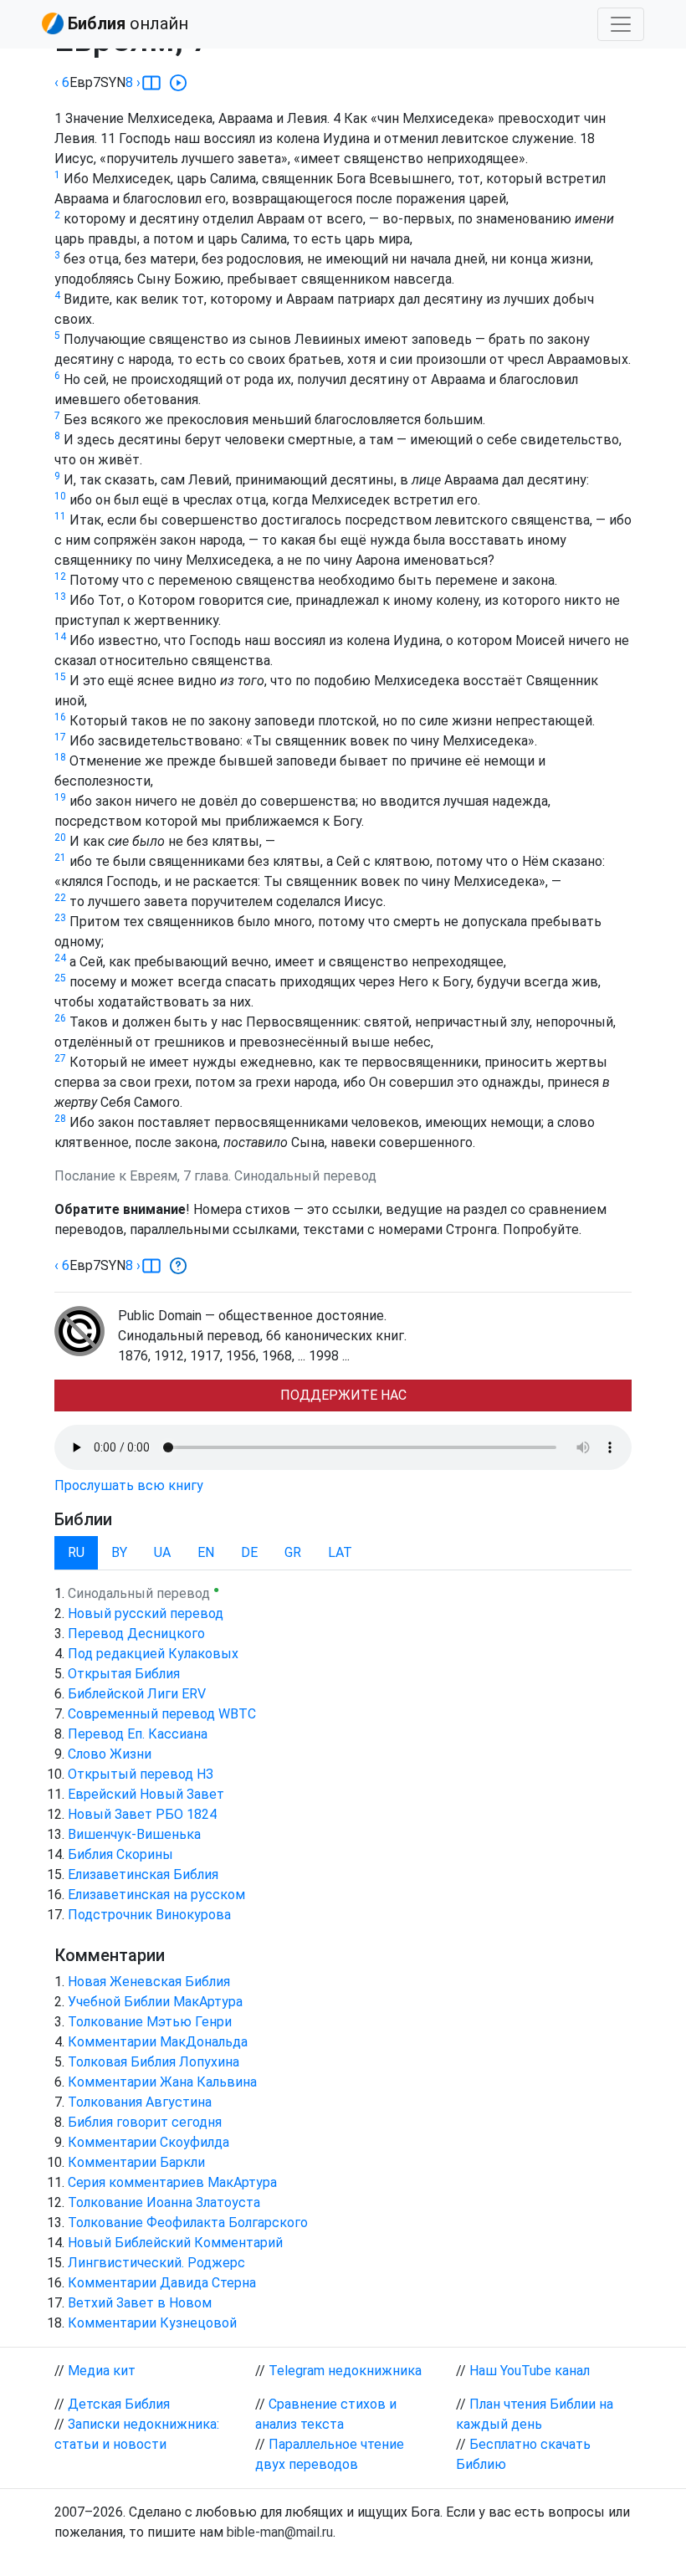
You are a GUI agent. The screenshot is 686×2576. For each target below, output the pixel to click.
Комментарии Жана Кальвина (162, 2082)
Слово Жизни (110, 1754)
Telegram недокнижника (345, 2371)
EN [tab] (206, 1552)
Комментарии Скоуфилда (148, 2142)
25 (60, 978)
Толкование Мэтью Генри (150, 2022)
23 (60, 918)
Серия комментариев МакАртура (172, 2182)
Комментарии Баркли (136, 2162)
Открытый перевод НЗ (141, 1774)
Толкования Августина (140, 2102)
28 (60, 1119)
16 (60, 717)
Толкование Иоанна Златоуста (164, 2202)
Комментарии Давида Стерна (162, 2283)
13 (60, 597)
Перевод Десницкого (136, 1634)
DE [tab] (249, 1552)
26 (60, 1018)
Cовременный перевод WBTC (162, 1714)
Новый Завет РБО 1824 (142, 1814)
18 (60, 757)
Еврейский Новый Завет (146, 1794)
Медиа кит (102, 2371)
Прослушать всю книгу (129, 1485)
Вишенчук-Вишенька (134, 1834)
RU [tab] (76, 1552)
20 (60, 837)
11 (60, 516)
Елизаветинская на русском (156, 1895)
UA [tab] (162, 1552)
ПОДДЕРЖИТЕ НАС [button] (343, 1395)
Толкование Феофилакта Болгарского (188, 2223)
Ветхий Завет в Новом (140, 2303)
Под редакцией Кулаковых (153, 1654)
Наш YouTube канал (530, 2371)
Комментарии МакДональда (158, 2042)
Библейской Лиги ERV (137, 1694)
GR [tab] (293, 1552)
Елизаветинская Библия (143, 1874)
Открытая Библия (124, 1674)
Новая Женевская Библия (149, 1982)
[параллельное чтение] (151, 83)
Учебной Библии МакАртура (155, 2002)
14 (60, 637)
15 (60, 677)
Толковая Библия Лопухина (154, 2062)
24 (60, 958)
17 (60, 737)
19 (60, 797)
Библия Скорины (120, 1854)
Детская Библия (119, 2404)
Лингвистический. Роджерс (156, 2263)
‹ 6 (62, 82)
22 (60, 898)
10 (60, 496)
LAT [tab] (340, 1552)
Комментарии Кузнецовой (152, 2323)
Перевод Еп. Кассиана (138, 1734)
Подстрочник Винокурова (149, 1915)
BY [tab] (119, 1552)
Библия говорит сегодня (145, 2122)
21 (60, 858)
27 (60, 1058)
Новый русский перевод (146, 1613)
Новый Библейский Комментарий (175, 2243)
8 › (133, 82)
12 (60, 576)
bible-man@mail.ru (280, 2532)
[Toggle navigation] (621, 24)
